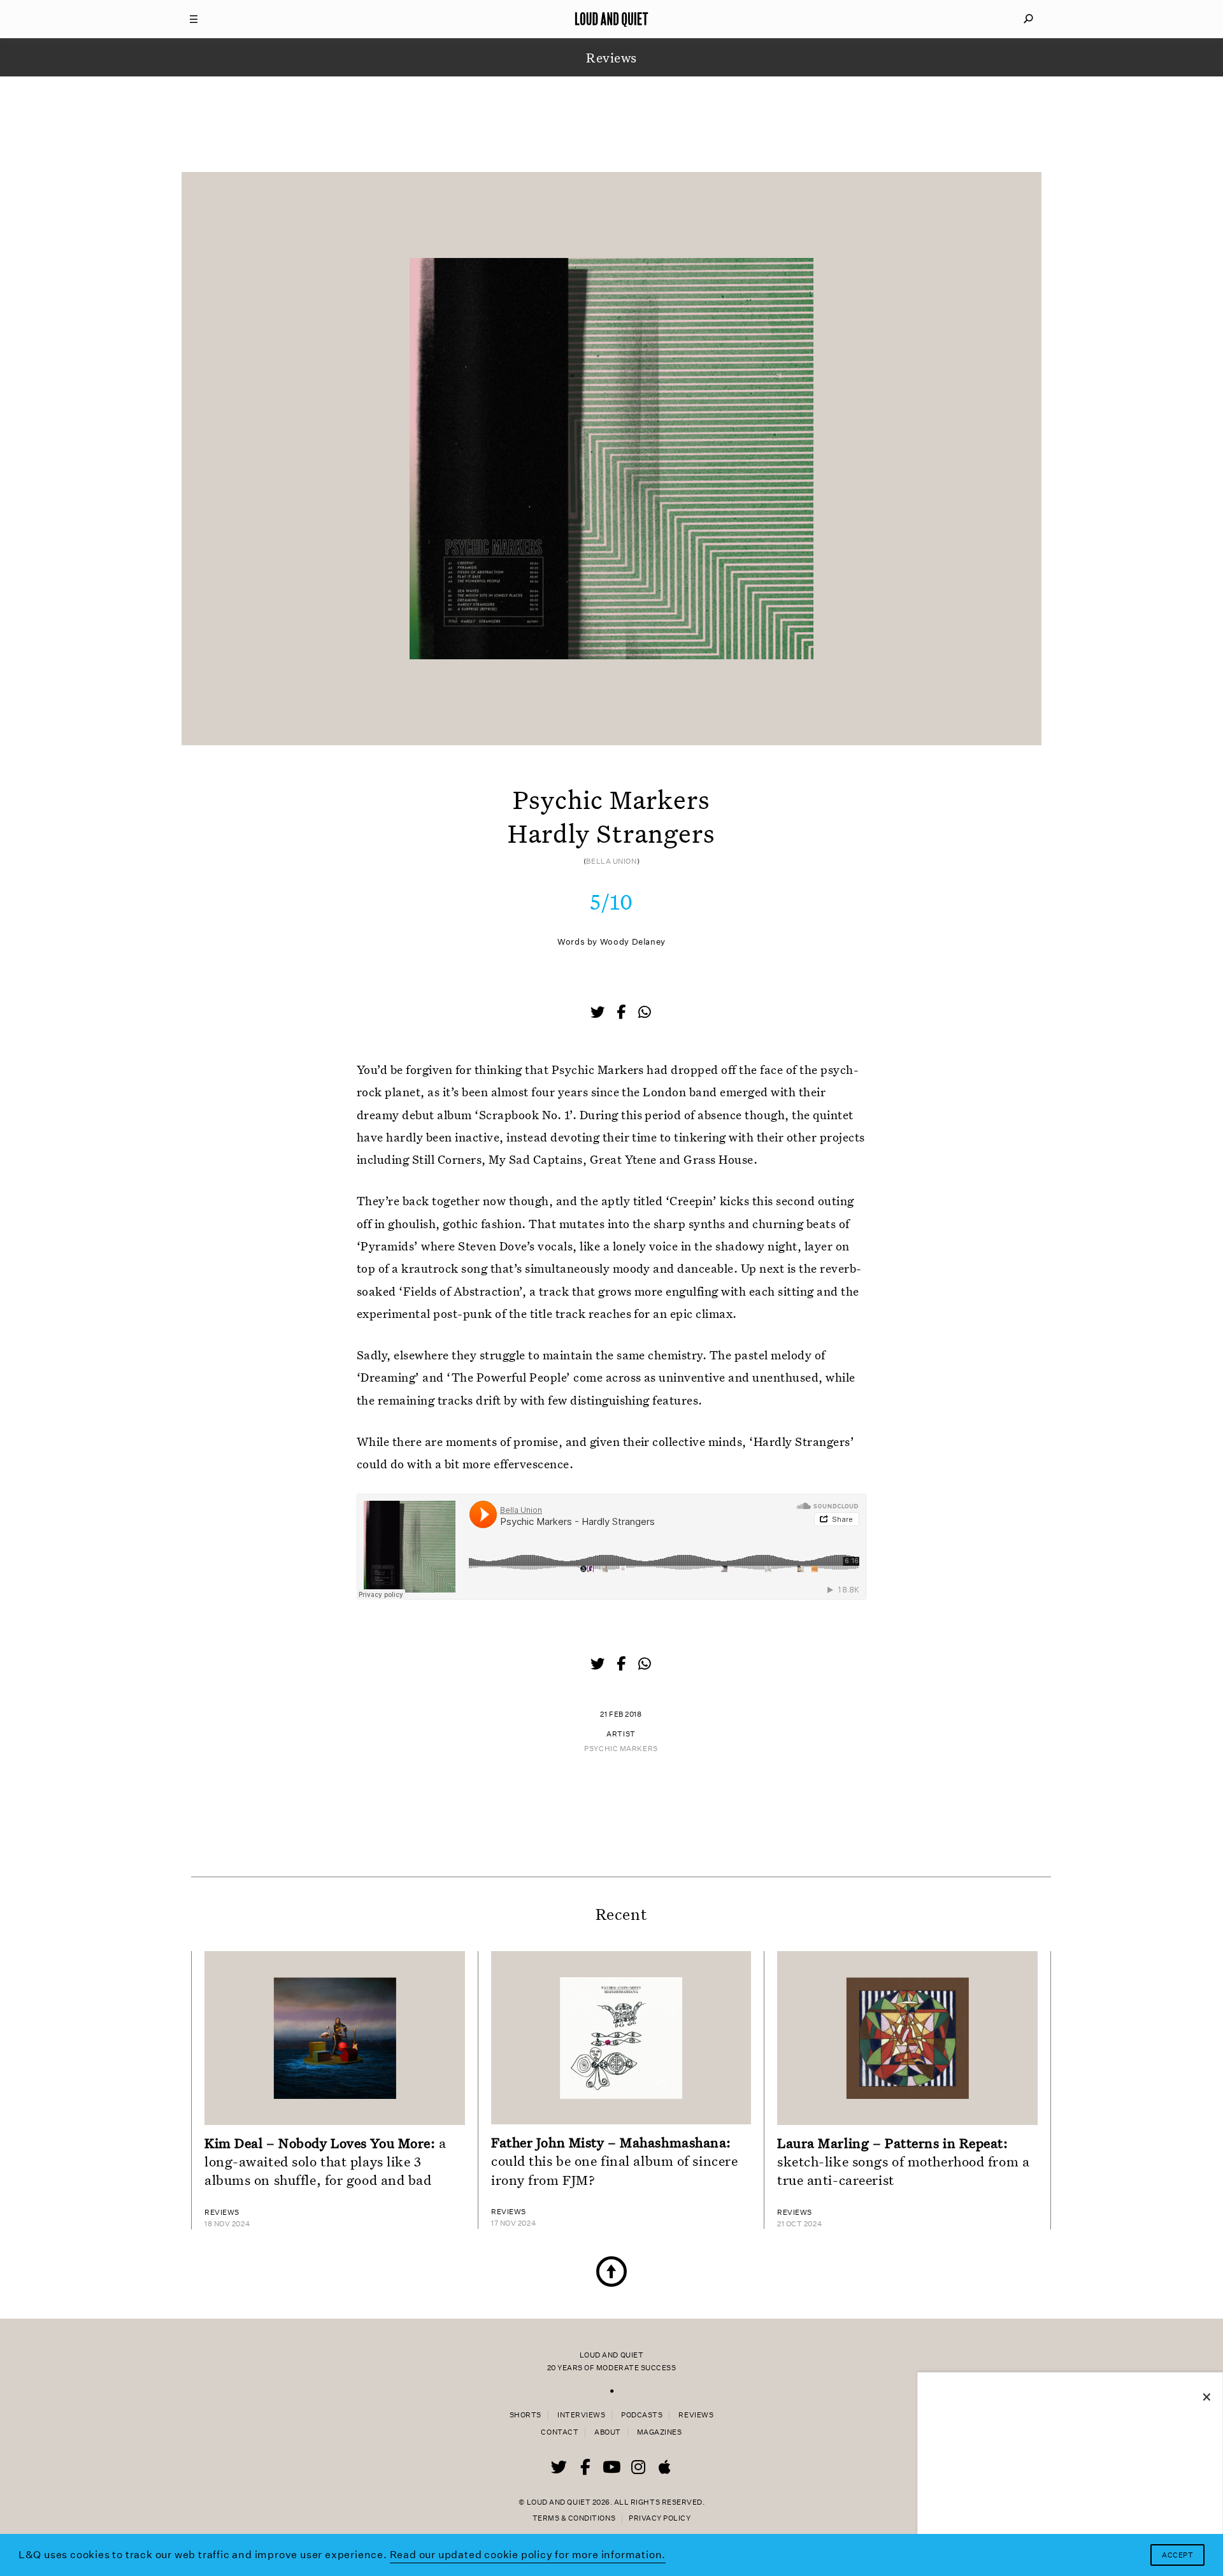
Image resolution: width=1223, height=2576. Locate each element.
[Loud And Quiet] (611, 19)
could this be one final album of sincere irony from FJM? (614, 2161)
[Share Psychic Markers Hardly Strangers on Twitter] (599, 1013)
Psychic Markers (621, 1749)
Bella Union (611, 862)
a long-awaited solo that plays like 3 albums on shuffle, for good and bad (325, 2161)
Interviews (581, 2415)
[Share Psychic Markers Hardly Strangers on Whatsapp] (645, 1013)
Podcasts (642, 2415)
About (608, 2432)
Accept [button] (1177, 2555)
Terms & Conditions (574, 2518)
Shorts (526, 2415)
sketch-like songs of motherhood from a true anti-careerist (903, 2161)
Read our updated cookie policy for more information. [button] (528, 2555)
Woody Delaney (633, 942)
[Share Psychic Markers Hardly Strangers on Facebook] (622, 1013)
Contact (560, 2432)
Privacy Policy (660, 2518)
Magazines (660, 2432)
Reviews (696, 2415)
